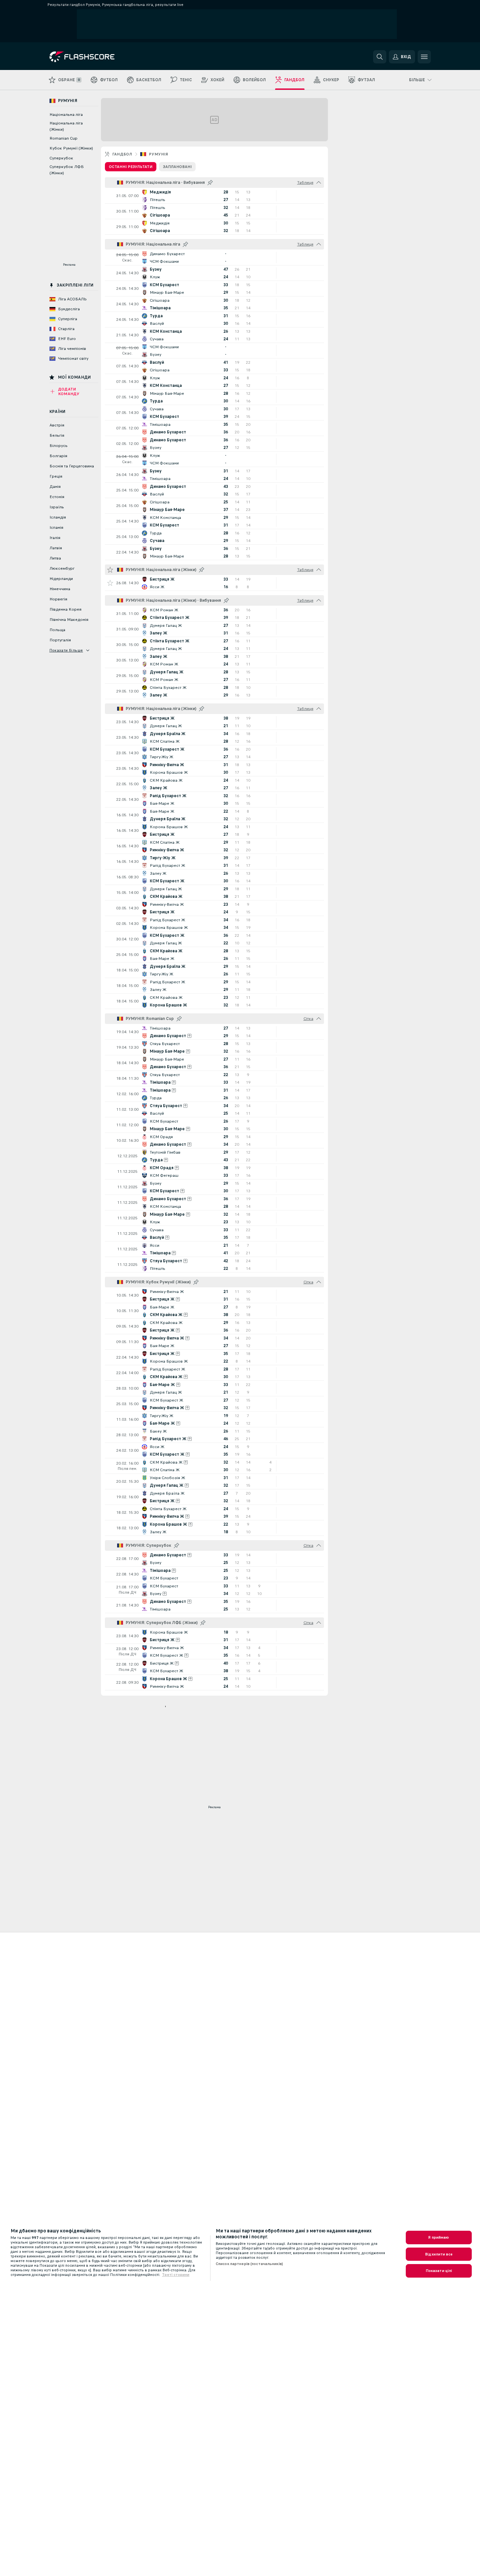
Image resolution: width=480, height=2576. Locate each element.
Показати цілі (439, 2271)
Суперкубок (61, 158)
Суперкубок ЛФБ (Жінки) (67, 170)
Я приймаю (439, 2237)
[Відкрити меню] (424, 57)
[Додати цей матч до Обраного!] (110, 583)
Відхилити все (439, 2254)
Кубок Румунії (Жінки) (71, 148)
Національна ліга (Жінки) (66, 126)
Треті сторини (176, 2275)
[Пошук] (380, 57)
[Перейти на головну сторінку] (95, 57)
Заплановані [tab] (177, 167)
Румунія (158, 154)
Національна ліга (66, 115)
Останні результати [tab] (131, 167)
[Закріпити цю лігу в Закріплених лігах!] (210, 183)
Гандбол (122, 154)
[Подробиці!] (214, 196)
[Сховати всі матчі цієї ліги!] (319, 183)
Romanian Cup (64, 138)
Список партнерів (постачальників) (249, 2264)
